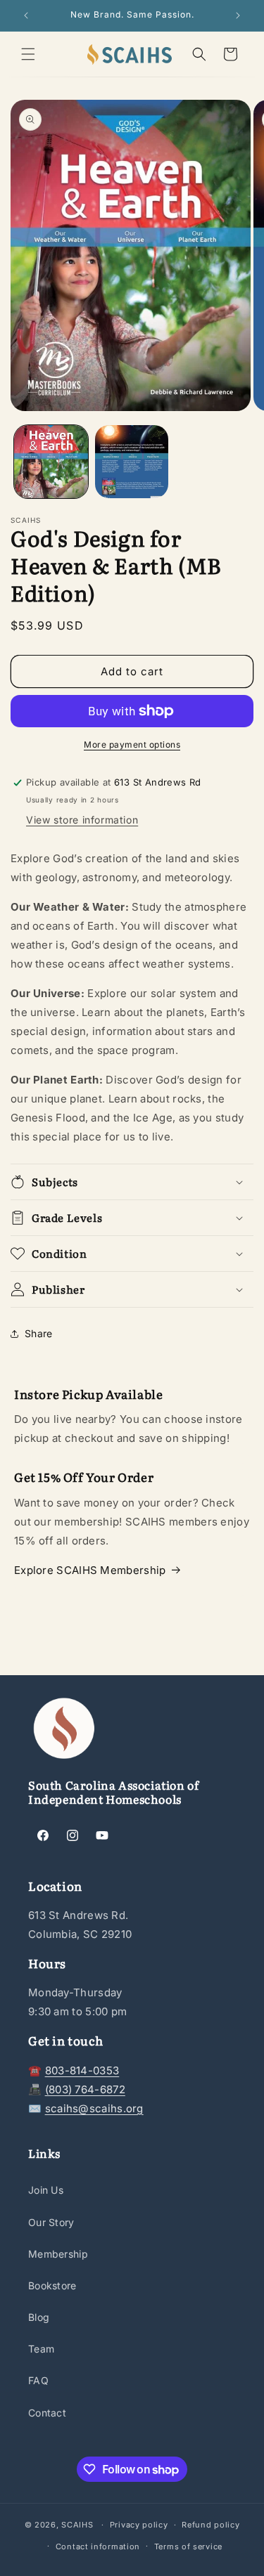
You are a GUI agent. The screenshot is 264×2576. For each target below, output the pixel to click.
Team (41, 2349)
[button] (28, 54)
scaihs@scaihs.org (94, 2108)
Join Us (46, 2190)
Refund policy (210, 2525)
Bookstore (52, 2285)
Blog (39, 2317)
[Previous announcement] (26, 15)
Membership (58, 2254)
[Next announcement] (238, 15)
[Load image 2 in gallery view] (132, 462)
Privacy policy (139, 2525)
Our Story (51, 2222)
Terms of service (188, 2546)
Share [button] (39, 1333)
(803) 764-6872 (85, 2089)
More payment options (132, 744)
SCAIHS (77, 2525)
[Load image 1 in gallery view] (51, 462)
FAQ (38, 2380)
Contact (47, 2413)
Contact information (98, 2546)
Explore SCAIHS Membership (90, 1570)
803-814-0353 (82, 2070)
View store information (82, 820)
